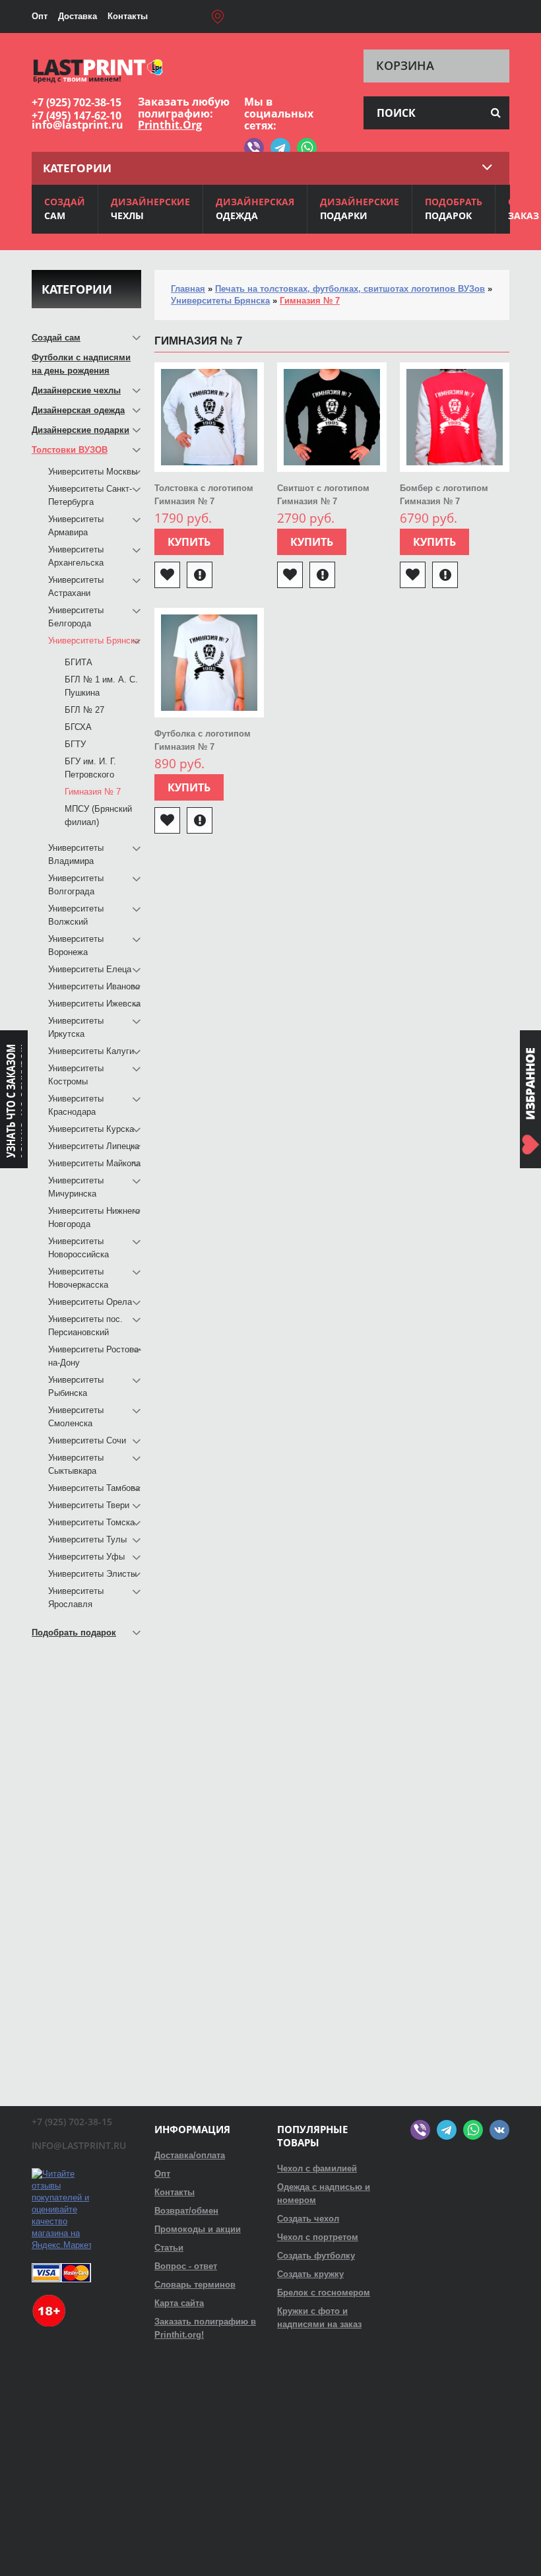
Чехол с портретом (318, 2237)
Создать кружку (310, 2274)
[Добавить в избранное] (167, 575)
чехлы (150, 209)
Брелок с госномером (324, 2293)
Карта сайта (179, 2303)
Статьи (169, 2248)
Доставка (78, 16)
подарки (360, 209)
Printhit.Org (170, 125)
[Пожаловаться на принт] (200, 575)
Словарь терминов (195, 2285)
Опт (40, 16)
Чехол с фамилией (317, 2168)
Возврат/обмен (186, 2211)
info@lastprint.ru (78, 125)
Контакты (128, 16)
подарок (454, 209)
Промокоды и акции (198, 2229)
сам (65, 209)
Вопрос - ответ (186, 2266)
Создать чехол (308, 2219)
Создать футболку (316, 2256)
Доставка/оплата (190, 2155)
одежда (255, 209)
